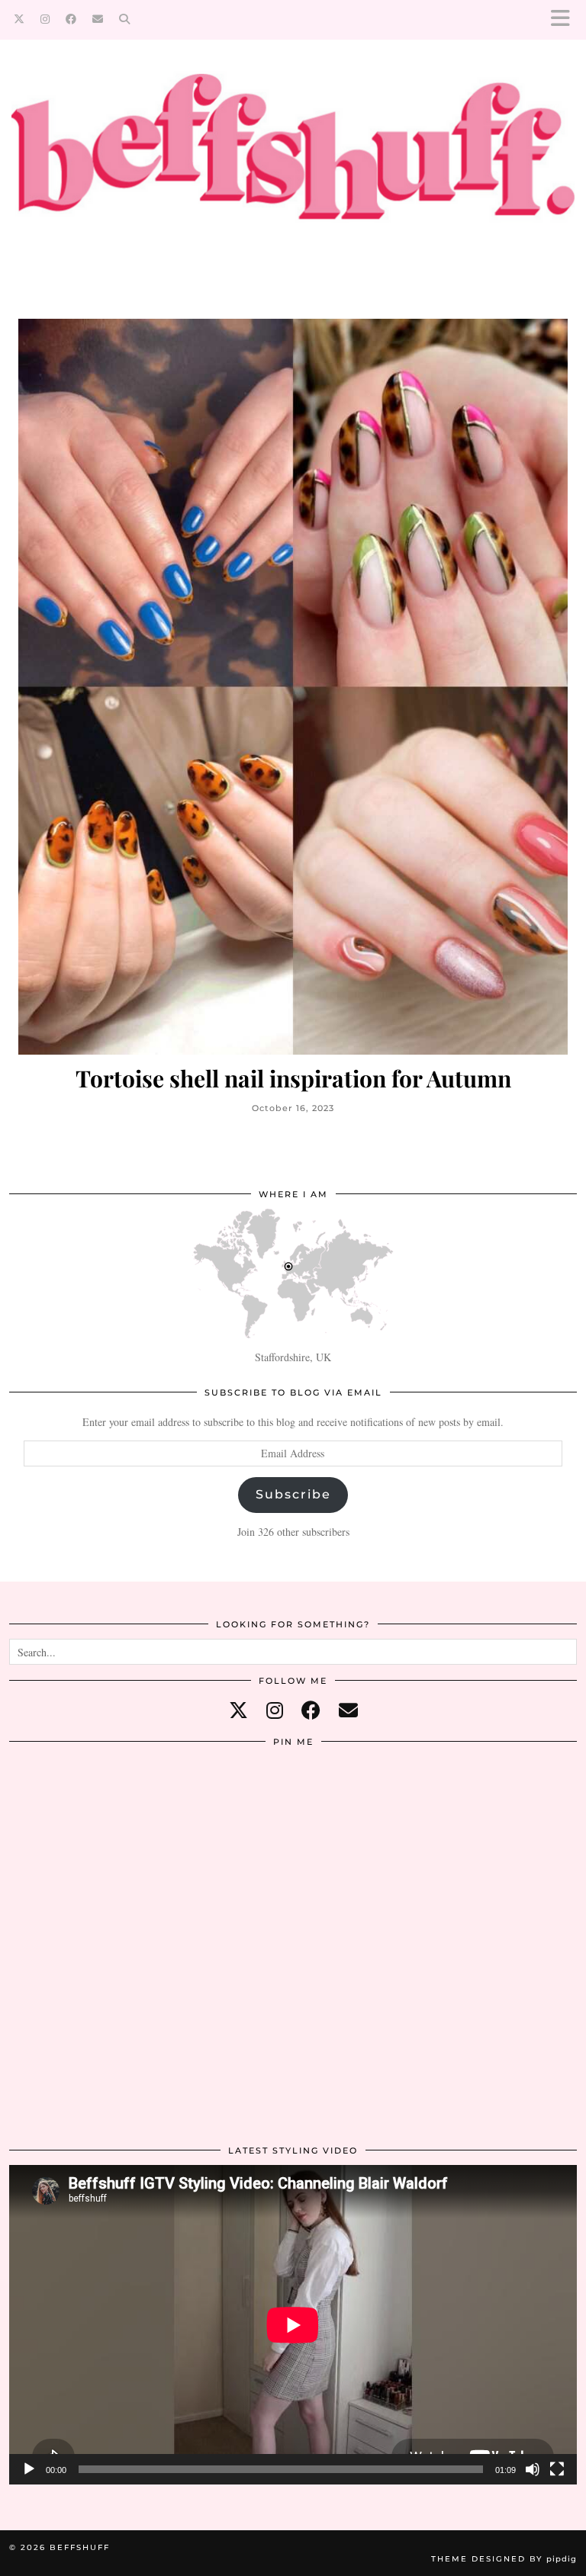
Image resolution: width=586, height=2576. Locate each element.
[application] (293, 2325)
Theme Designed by (504, 2559)
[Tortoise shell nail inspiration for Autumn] (293, 687)
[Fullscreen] (557, 2469)
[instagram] (275, 1710)
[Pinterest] (104, 1851)
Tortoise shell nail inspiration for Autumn (293, 1079)
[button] (565, 19)
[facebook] (311, 1710)
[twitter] (238, 1710)
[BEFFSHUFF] (293, 159)
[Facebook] (71, 19)
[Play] (29, 2469)
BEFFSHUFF (80, 2547)
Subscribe (293, 1494)
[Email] (98, 19)
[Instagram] (45, 19)
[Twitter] (19, 19)
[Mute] (533, 2469)
